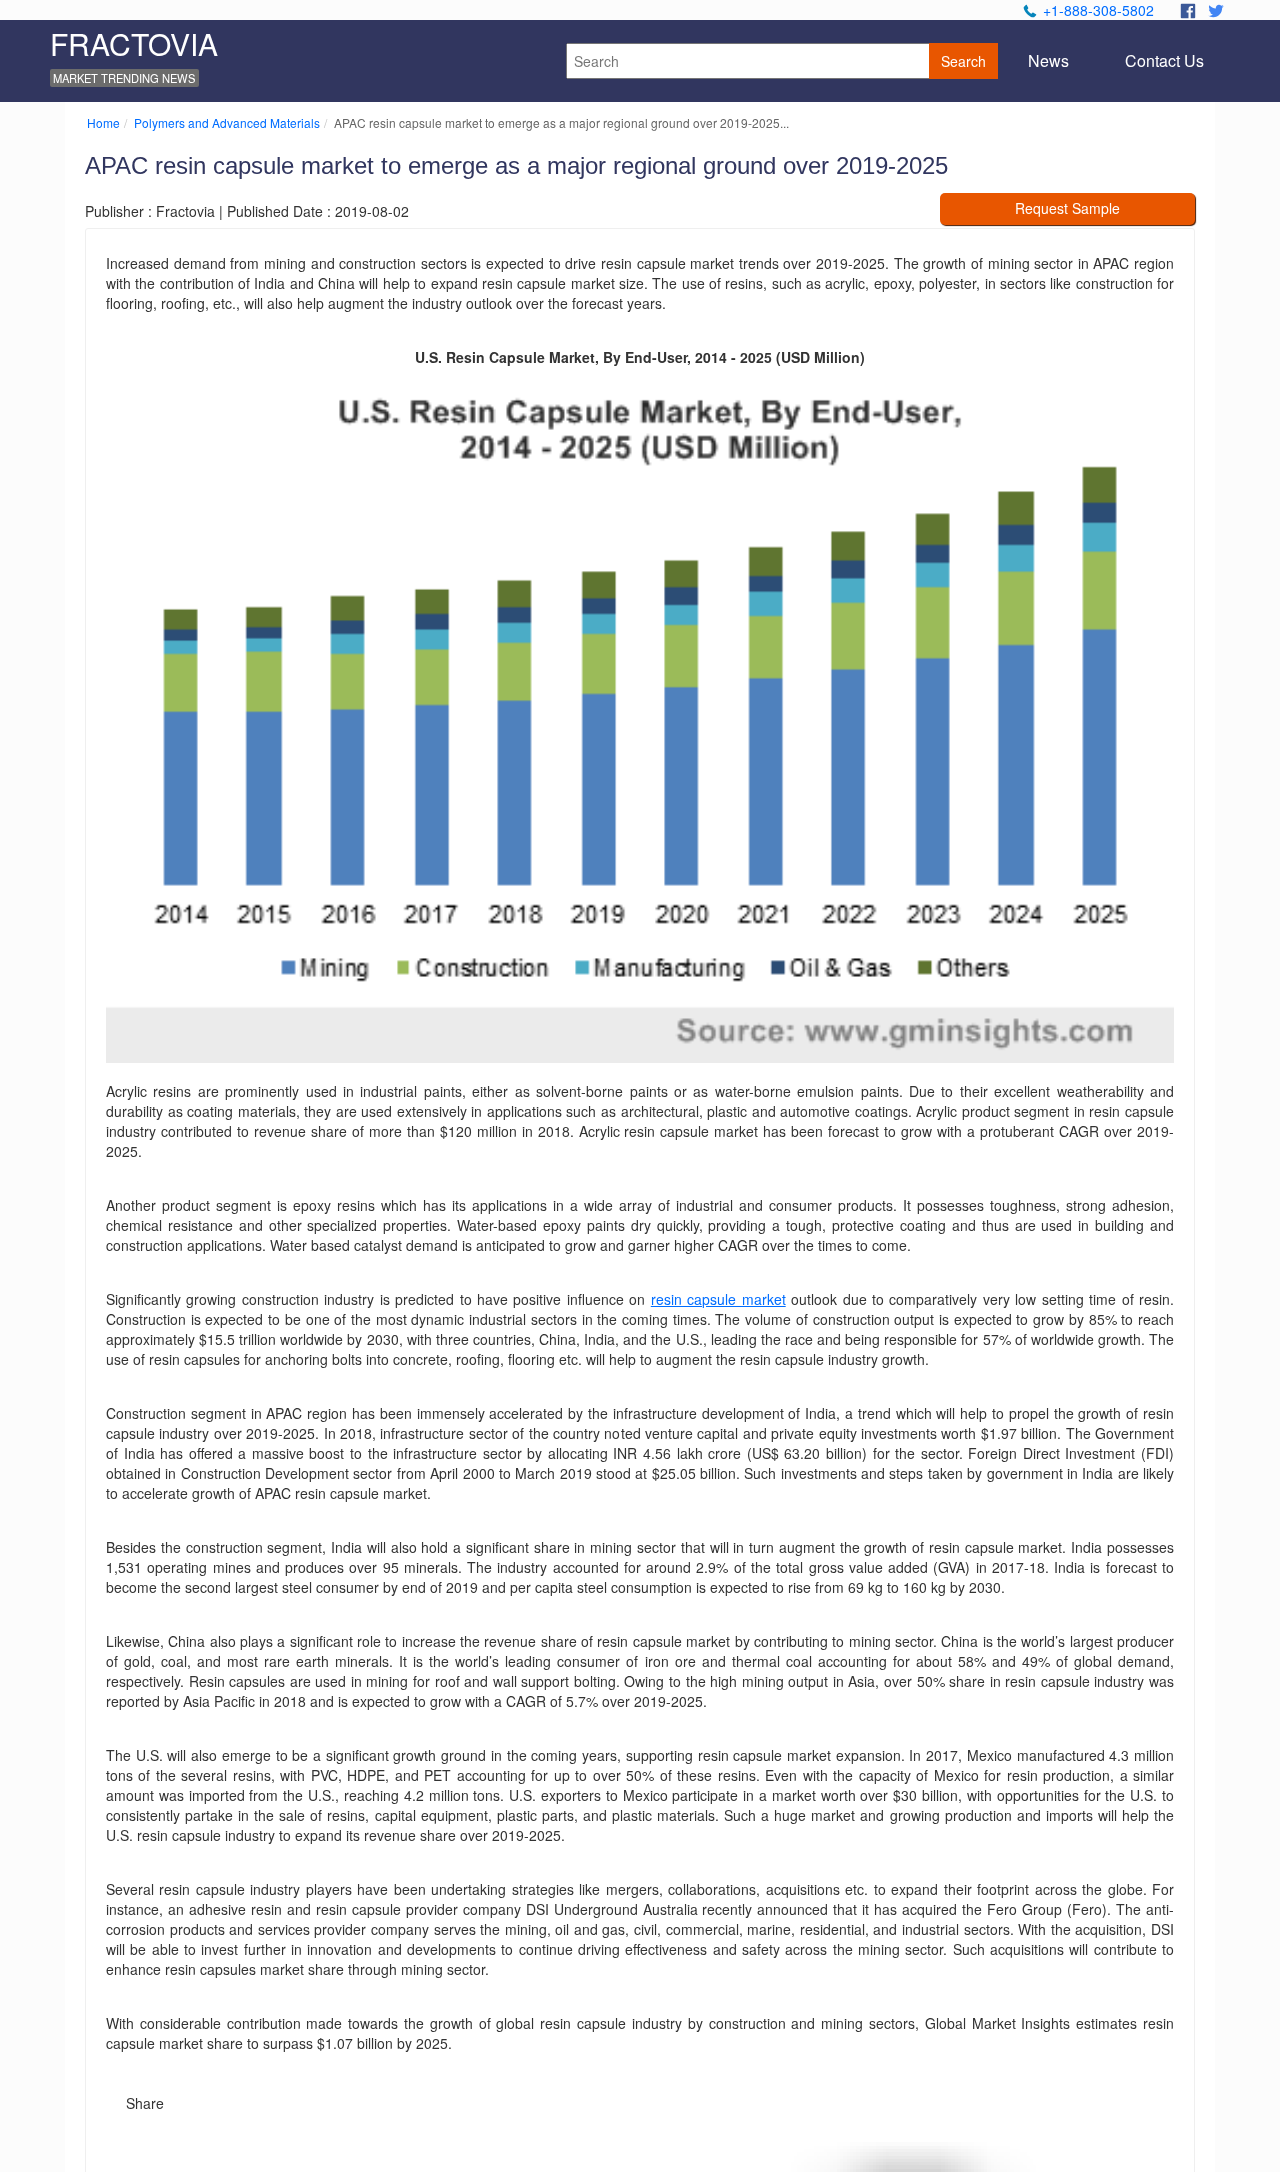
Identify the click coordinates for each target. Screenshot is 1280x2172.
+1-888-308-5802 (1098, 10)
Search (963, 61)
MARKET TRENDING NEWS (124, 78)
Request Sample (1067, 208)
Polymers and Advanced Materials (227, 122)
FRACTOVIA (134, 43)
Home (103, 122)
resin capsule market (718, 1299)
